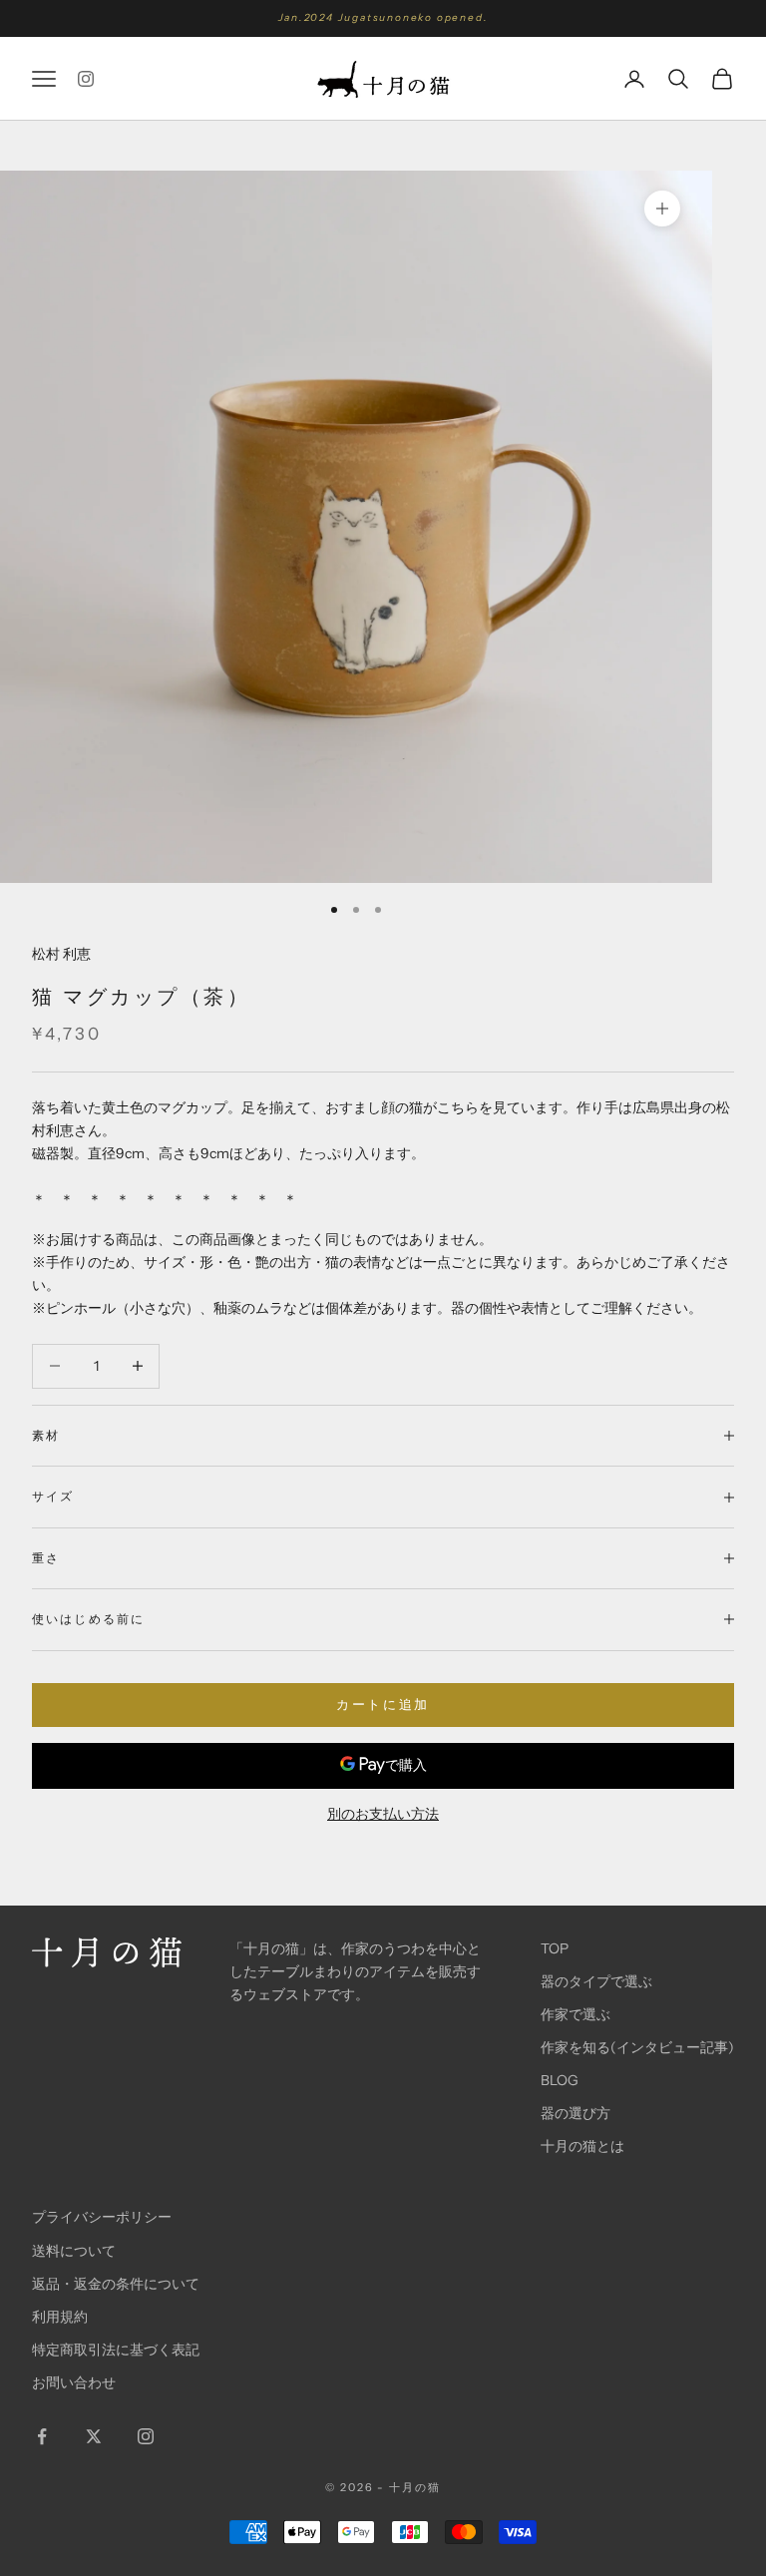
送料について (74, 2251)
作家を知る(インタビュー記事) (637, 2047)
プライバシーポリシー (102, 2217)
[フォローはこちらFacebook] (42, 2436)
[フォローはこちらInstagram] (86, 79)
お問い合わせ (74, 2382)
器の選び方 (575, 2113)
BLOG (560, 2080)
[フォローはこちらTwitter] (94, 2436)
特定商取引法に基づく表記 (116, 2350)
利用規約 (60, 2317)
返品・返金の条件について (116, 2284)
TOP (555, 1948)
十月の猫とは (582, 2146)
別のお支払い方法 (383, 1814)
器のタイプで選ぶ (596, 1981)
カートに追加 (383, 1704)
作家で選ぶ (575, 2014)
